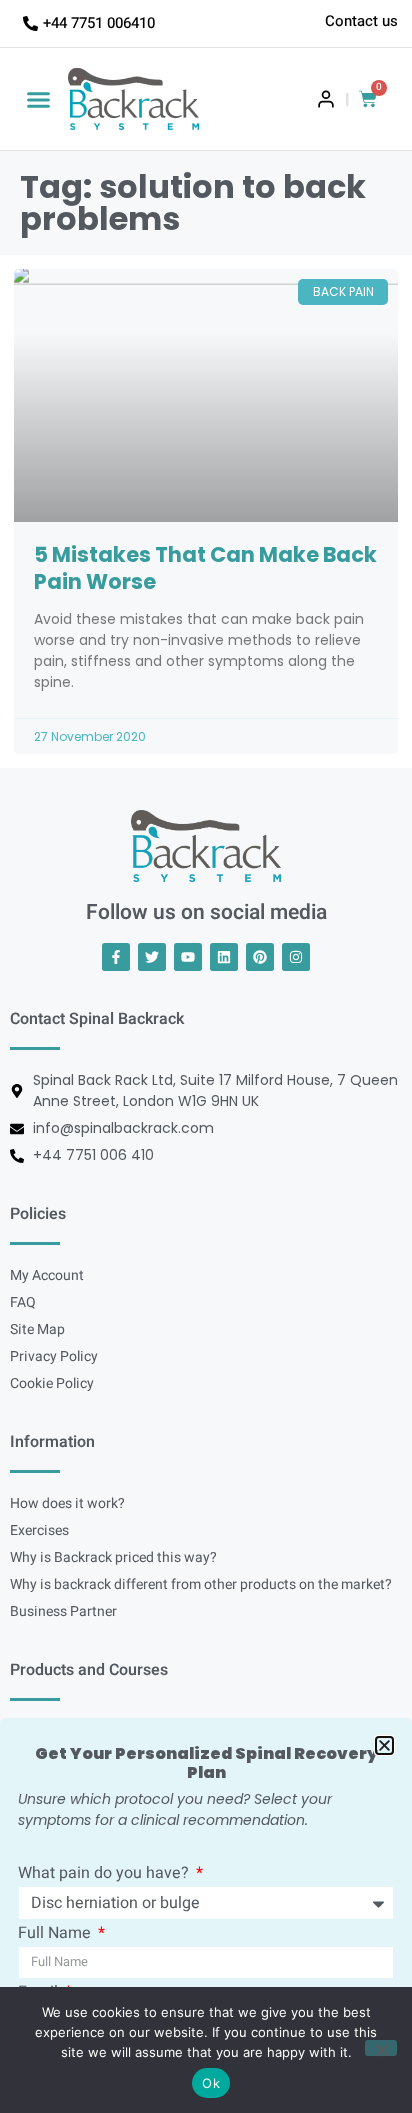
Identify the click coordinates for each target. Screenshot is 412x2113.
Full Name (56, 1935)
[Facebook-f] (116, 957)
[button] (39, 99)
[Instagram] (296, 957)
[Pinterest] (260, 957)
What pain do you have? (105, 1875)
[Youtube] (188, 957)
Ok (211, 2083)
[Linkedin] (224, 957)
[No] (381, 2048)
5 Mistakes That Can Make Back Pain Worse (205, 567)
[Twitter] (152, 957)
